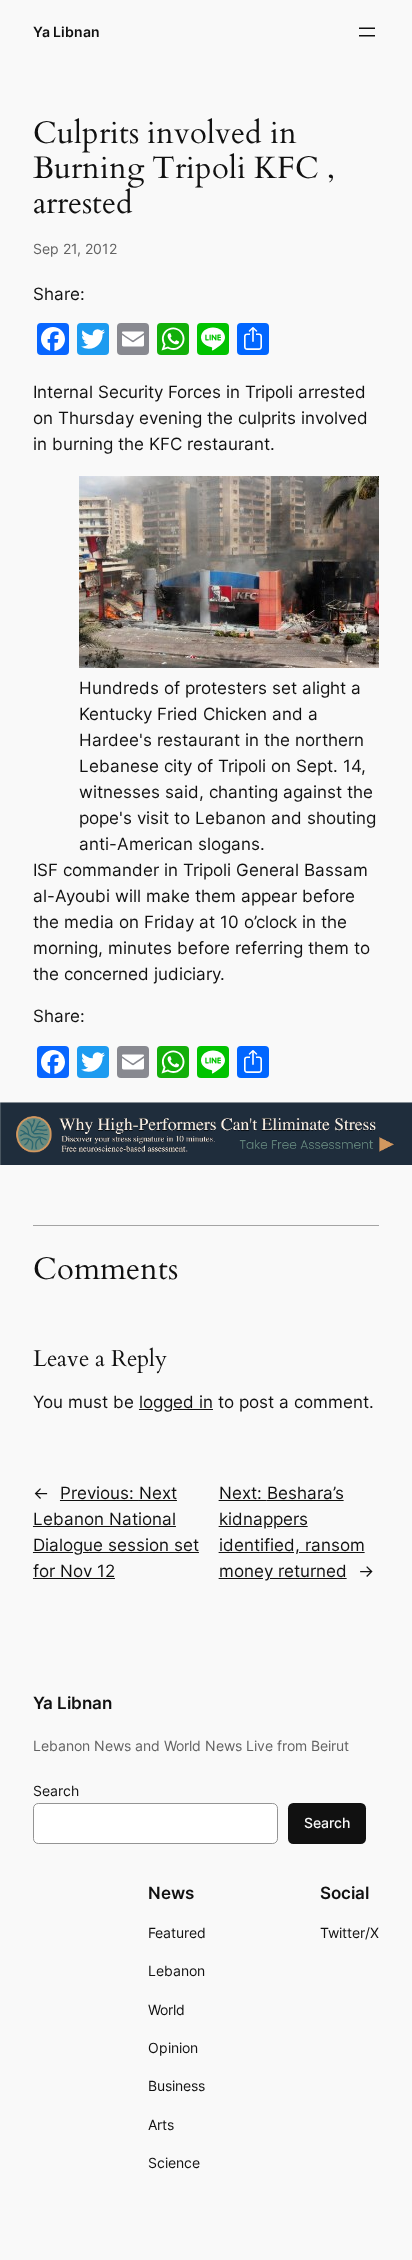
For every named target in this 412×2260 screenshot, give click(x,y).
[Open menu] (367, 32)
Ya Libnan (66, 31)
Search (56, 1790)
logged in (176, 1402)
